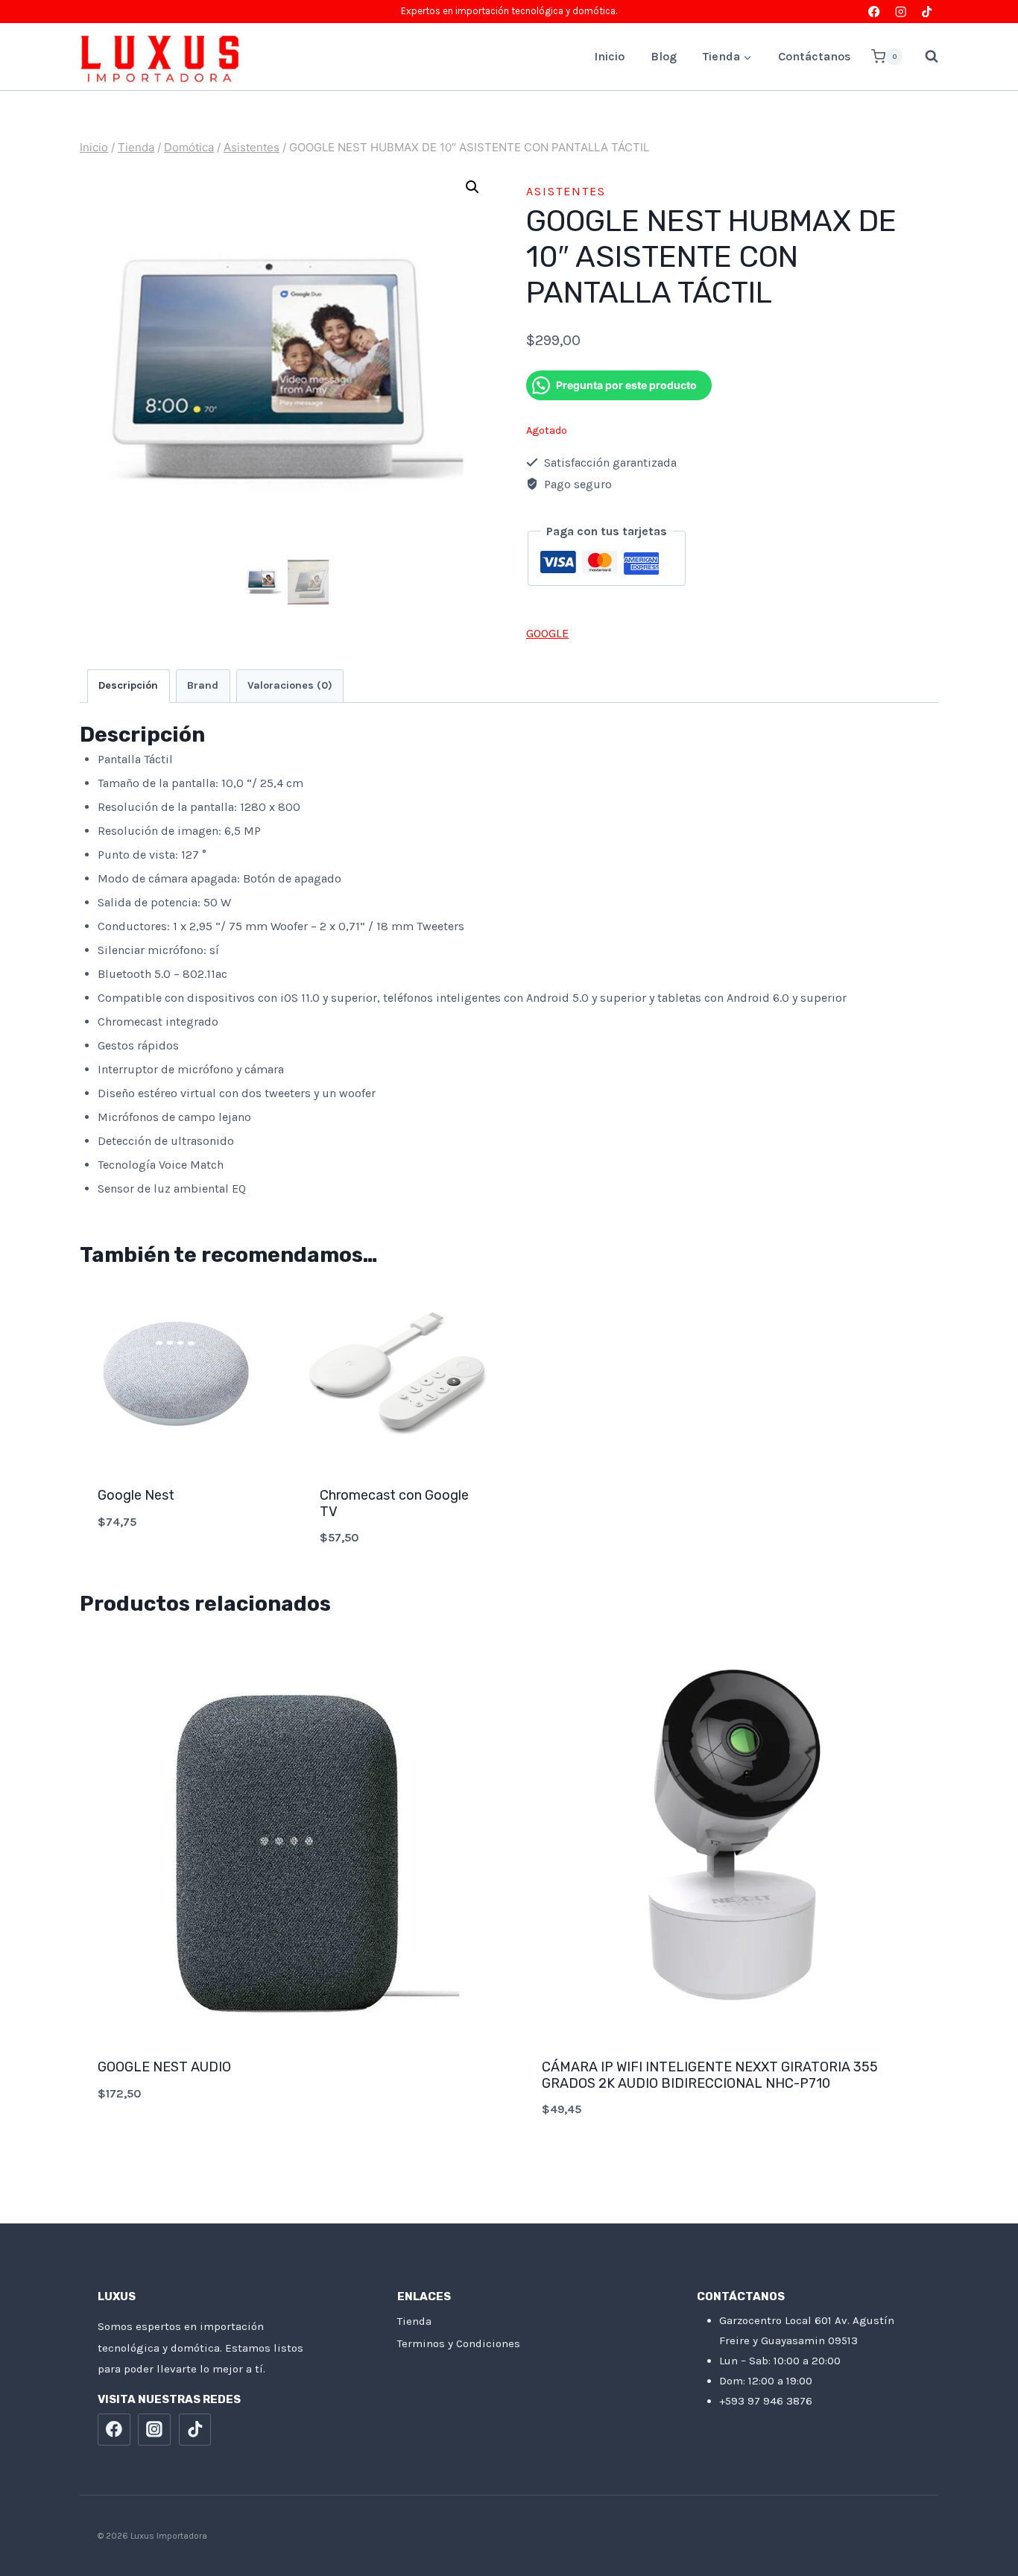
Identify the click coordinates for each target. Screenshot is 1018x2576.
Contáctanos (815, 56)
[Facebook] (875, 12)
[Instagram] (901, 12)
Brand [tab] (203, 685)
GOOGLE (547, 633)
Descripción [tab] (128, 685)
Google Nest (136, 1495)
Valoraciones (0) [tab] (290, 685)
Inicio (609, 56)
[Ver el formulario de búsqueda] (924, 57)
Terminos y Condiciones (459, 2343)
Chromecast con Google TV (394, 1503)
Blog (664, 56)
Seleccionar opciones (176, 1571)
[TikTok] (927, 12)
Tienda (414, 2321)
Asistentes (566, 191)
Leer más (287, 2143)
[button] (472, 187)
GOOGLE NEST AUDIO (164, 2067)
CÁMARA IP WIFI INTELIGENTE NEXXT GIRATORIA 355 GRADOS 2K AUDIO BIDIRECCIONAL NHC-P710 (710, 2075)
